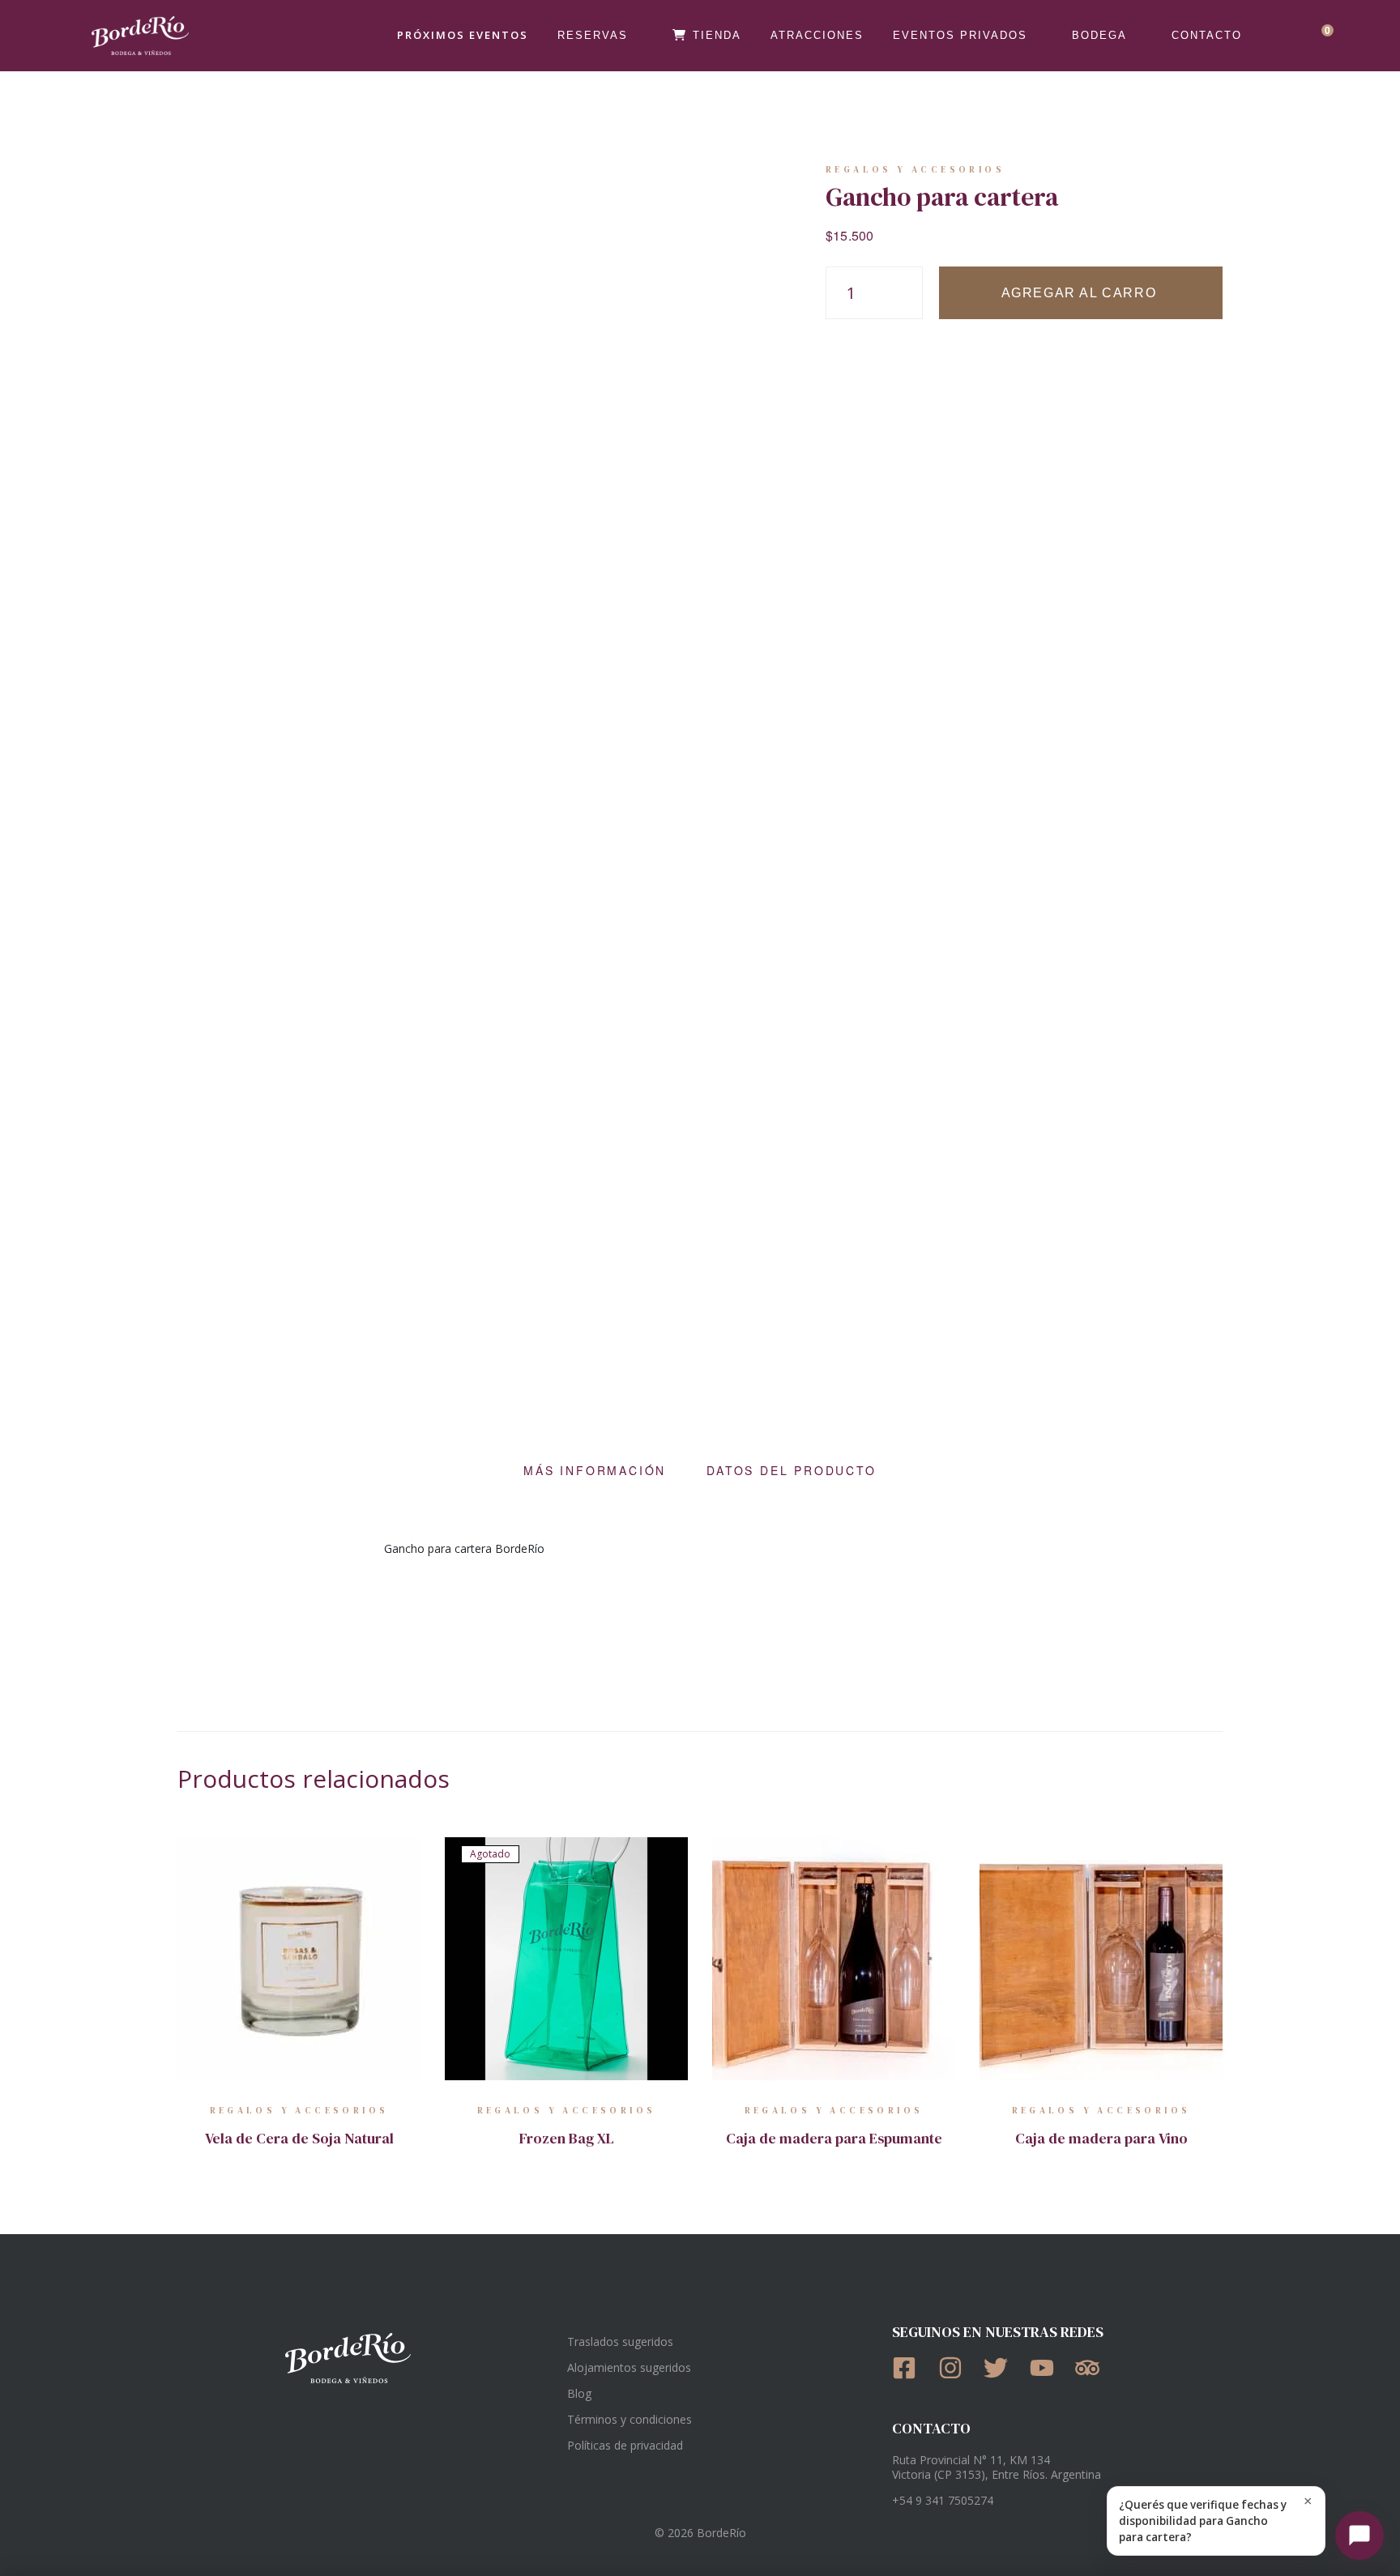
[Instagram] (956, 2368)
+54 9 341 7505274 (943, 2500)
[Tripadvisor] (1093, 2368)
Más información (595, 1470)
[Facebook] (909, 2368)
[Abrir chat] (1359, 2535)
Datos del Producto (791, 1470)
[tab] (595, 1470)
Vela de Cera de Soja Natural (299, 2138)
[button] (1216, 2521)
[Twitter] (1001, 2368)
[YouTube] (1047, 2368)
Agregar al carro (1079, 293)
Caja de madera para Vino (1101, 2138)
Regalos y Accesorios (915, 170)
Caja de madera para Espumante (834, 2138)
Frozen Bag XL (567, 2138)
